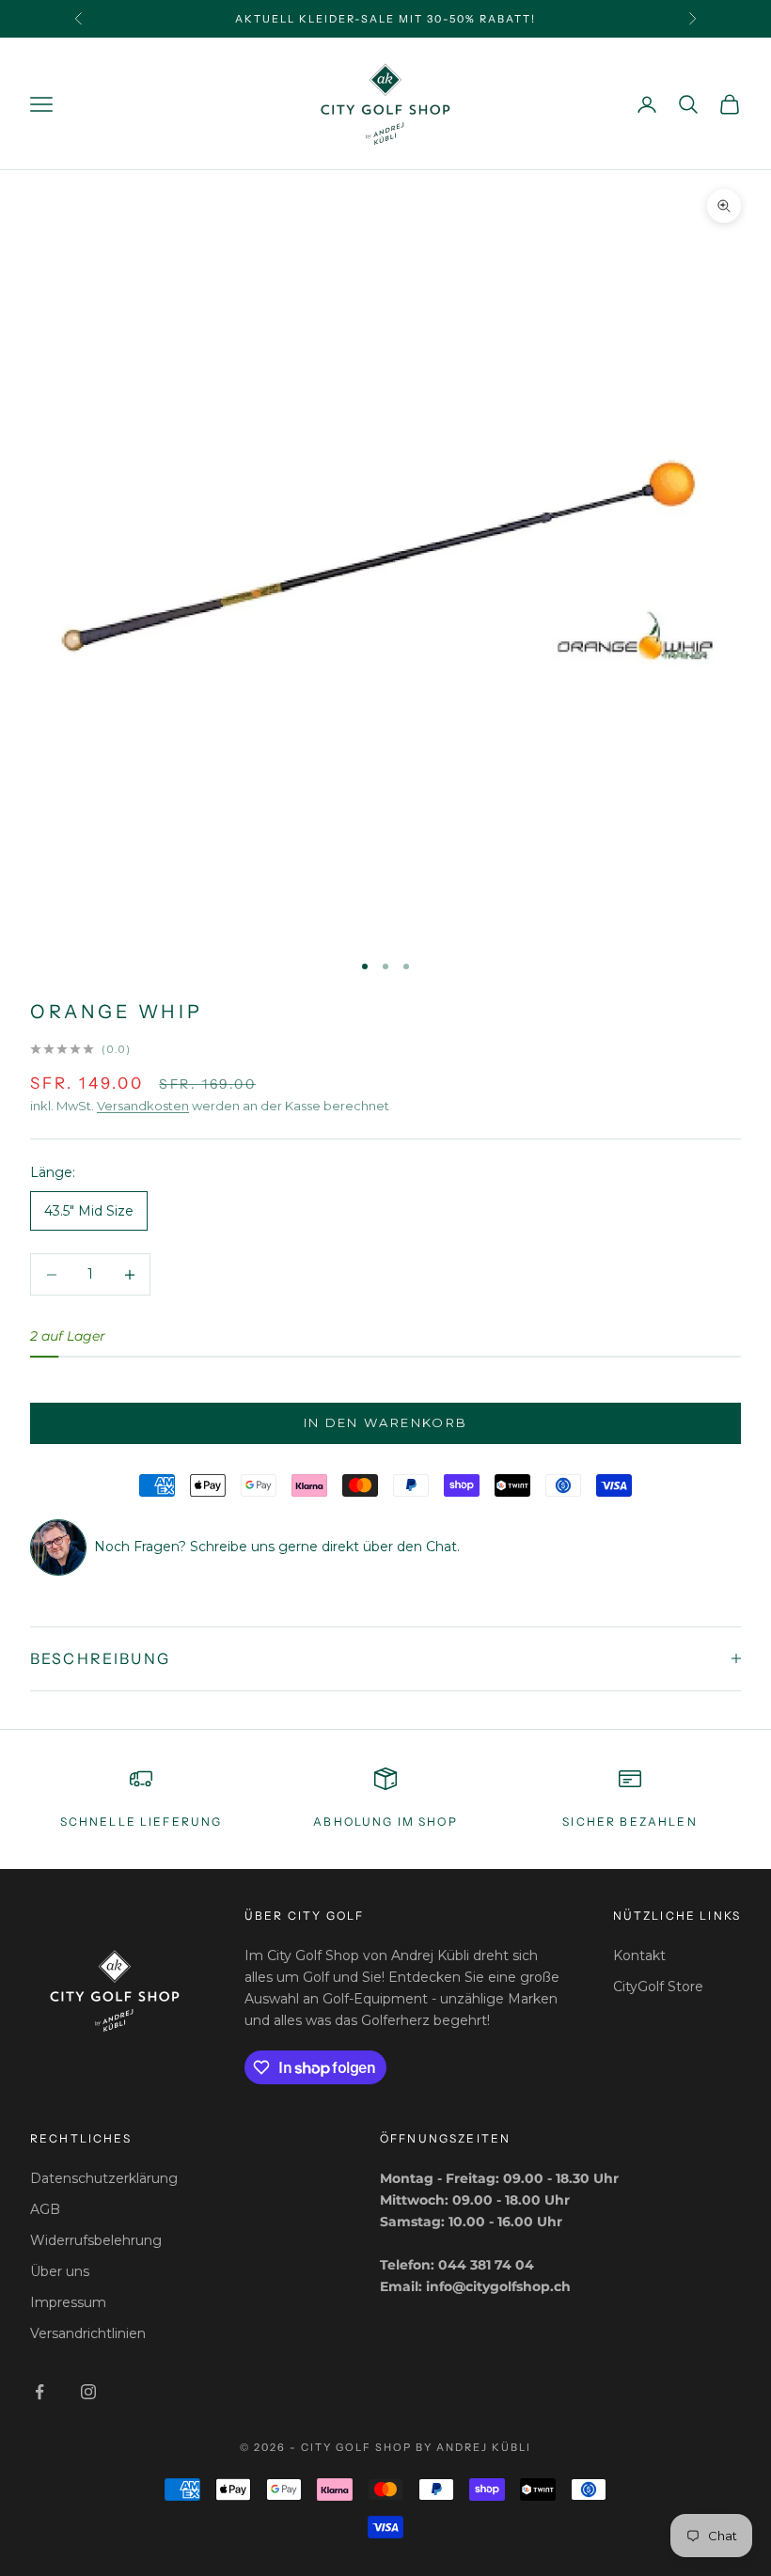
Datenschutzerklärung (104, 2178)
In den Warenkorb (385, 1422)
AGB (45, 2209)
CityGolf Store (658, 1987)
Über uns (60, 2271)
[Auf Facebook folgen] (39, 2392)
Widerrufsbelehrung (96, 2240)
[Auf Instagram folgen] (88, 2392)
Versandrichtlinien (88, 2333)
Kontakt (639, 1956)
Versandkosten (143, 1106)
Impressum (68, 2302)
